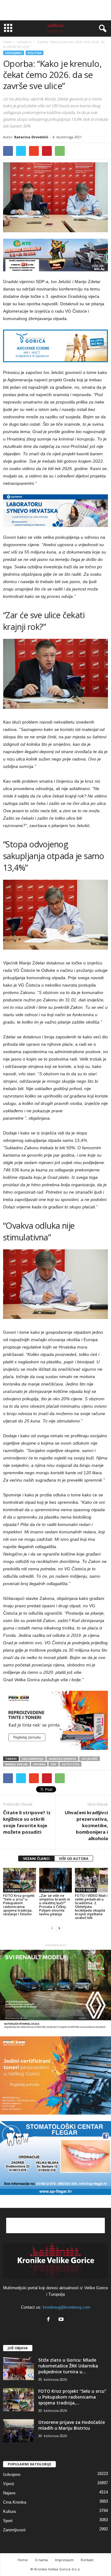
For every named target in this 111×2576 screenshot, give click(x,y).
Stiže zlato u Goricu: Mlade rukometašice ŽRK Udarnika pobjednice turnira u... (68, 2366)
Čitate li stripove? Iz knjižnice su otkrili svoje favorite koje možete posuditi (27, 1822)
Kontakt (87, 2560)
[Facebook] (50, 2320)
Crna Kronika (15, 2502)
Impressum (64, 2560)
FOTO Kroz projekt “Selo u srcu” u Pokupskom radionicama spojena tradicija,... (72, 2397)
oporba (39, 1764)
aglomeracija (33, 1759)
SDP (53, 1764)
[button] (101, 29)
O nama (41, 2560)
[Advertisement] (55, 10)
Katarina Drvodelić (31, 137)
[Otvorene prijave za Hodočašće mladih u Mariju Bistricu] (18, 2431)
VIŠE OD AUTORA (74, 1858)
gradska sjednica (62, 1759)
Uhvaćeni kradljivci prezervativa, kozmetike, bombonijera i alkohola (86, 1825)
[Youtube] (62, 2320)
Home (7, 42)
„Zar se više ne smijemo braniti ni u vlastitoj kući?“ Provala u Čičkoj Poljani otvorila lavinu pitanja (55, 1905)
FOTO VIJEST (86, 1890)
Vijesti (9, 2484)
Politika (35, 53)
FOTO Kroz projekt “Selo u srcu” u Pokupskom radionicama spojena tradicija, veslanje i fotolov (19, 1905)
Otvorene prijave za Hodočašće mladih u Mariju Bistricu (72, 2425)
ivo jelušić (90, 1759)
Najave (9, 2493)
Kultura (9, 2511)
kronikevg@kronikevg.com (67, 2307)
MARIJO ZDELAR (16, 1764)
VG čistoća (70, 1764)
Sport (8, 2521)
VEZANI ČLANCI (36, 1858)
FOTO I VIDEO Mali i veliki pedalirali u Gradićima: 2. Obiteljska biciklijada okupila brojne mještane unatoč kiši (91, 1907)
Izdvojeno (14, 53)
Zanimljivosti (14, 2530)
